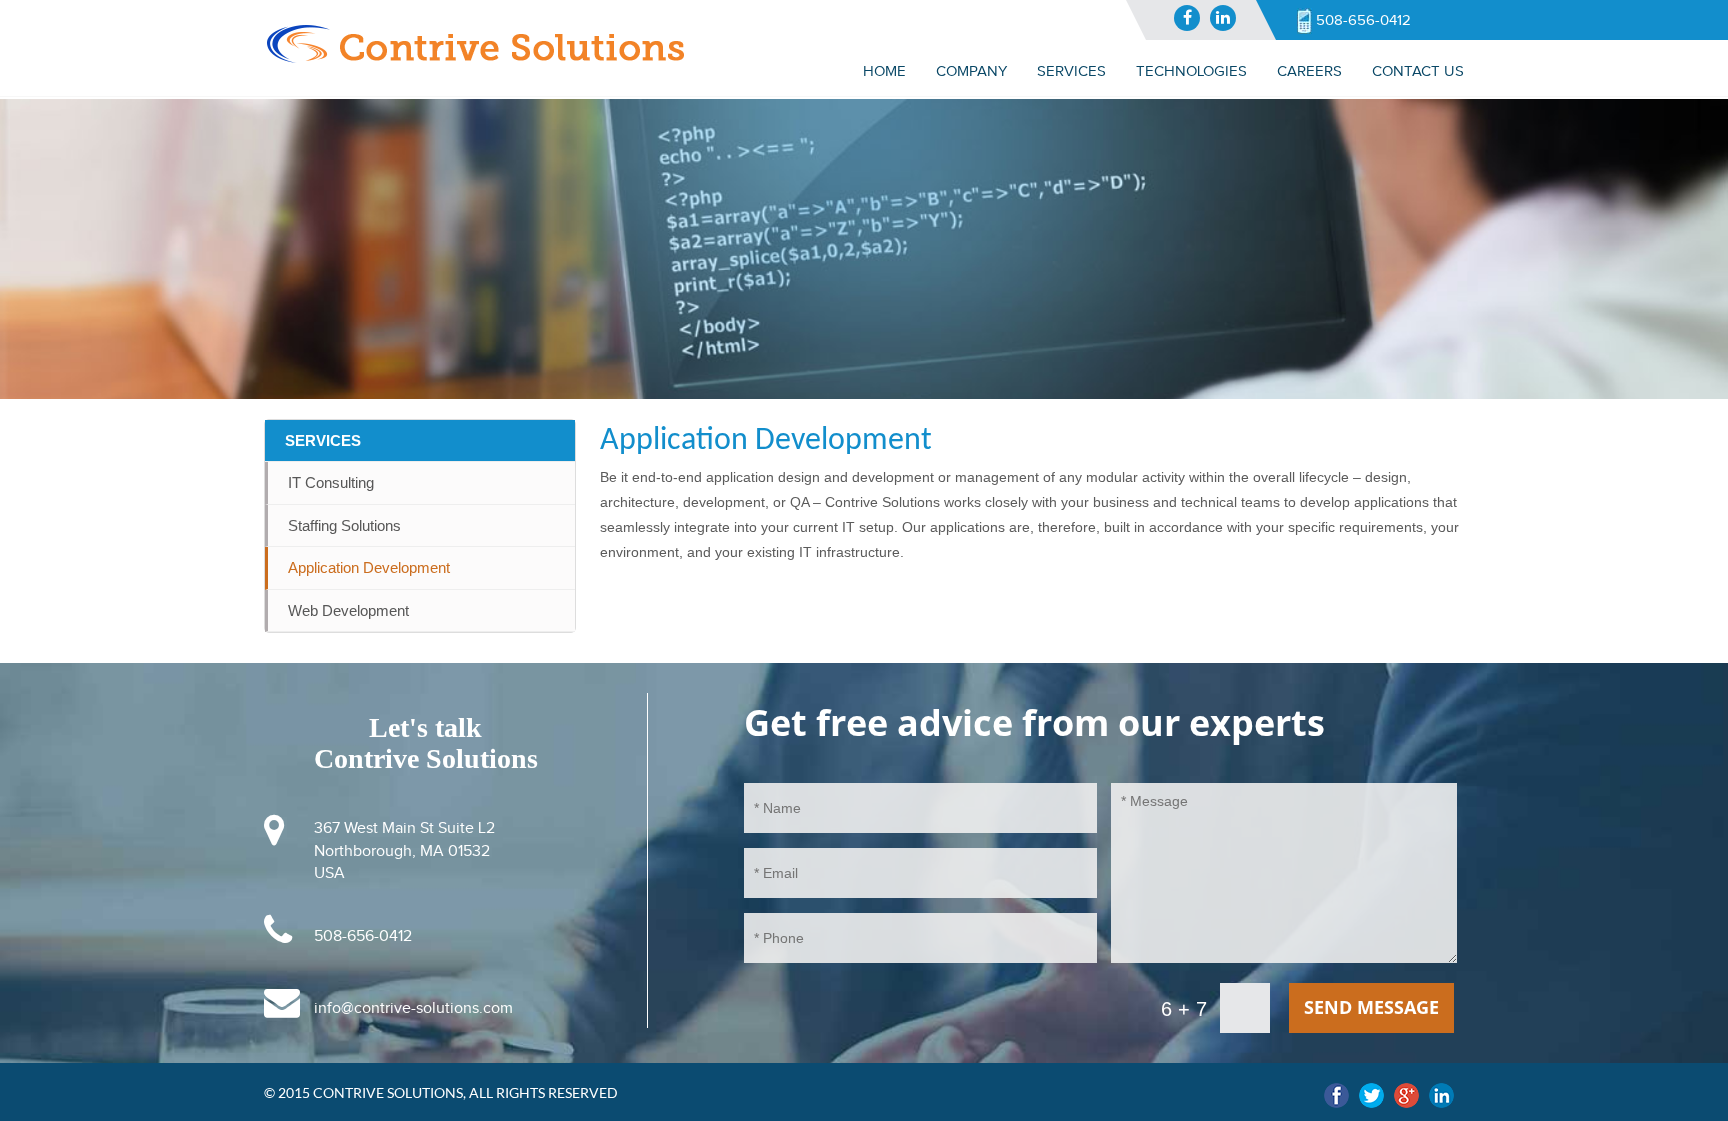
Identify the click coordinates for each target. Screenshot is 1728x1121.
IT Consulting (331, 482)
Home (884, 71)
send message (1371, 1007)
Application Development (369, 567)
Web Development (348, 610)
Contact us (1418, 71)
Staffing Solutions (344, 525)
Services (323, 440)
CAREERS (1309, 71)
